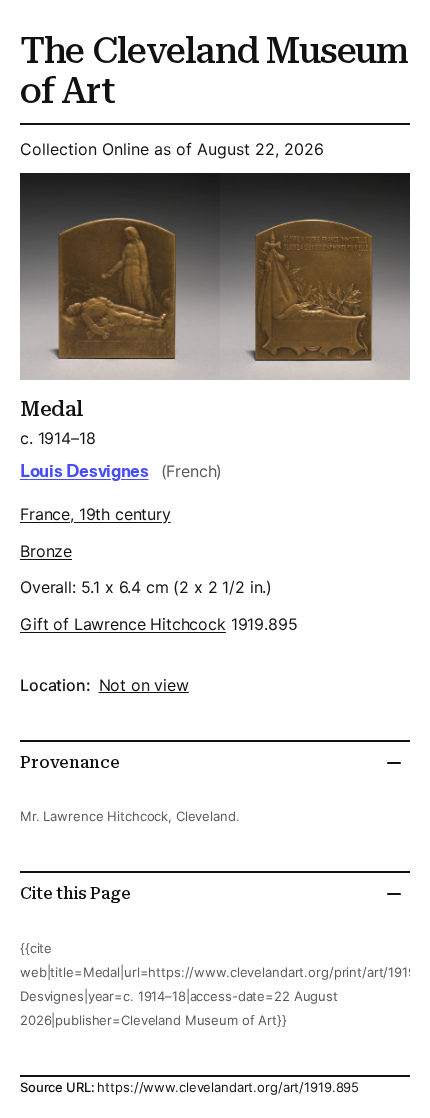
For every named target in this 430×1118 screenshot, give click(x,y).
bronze (46, 551)
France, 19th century (95, 514)
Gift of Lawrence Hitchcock (123, 624)
